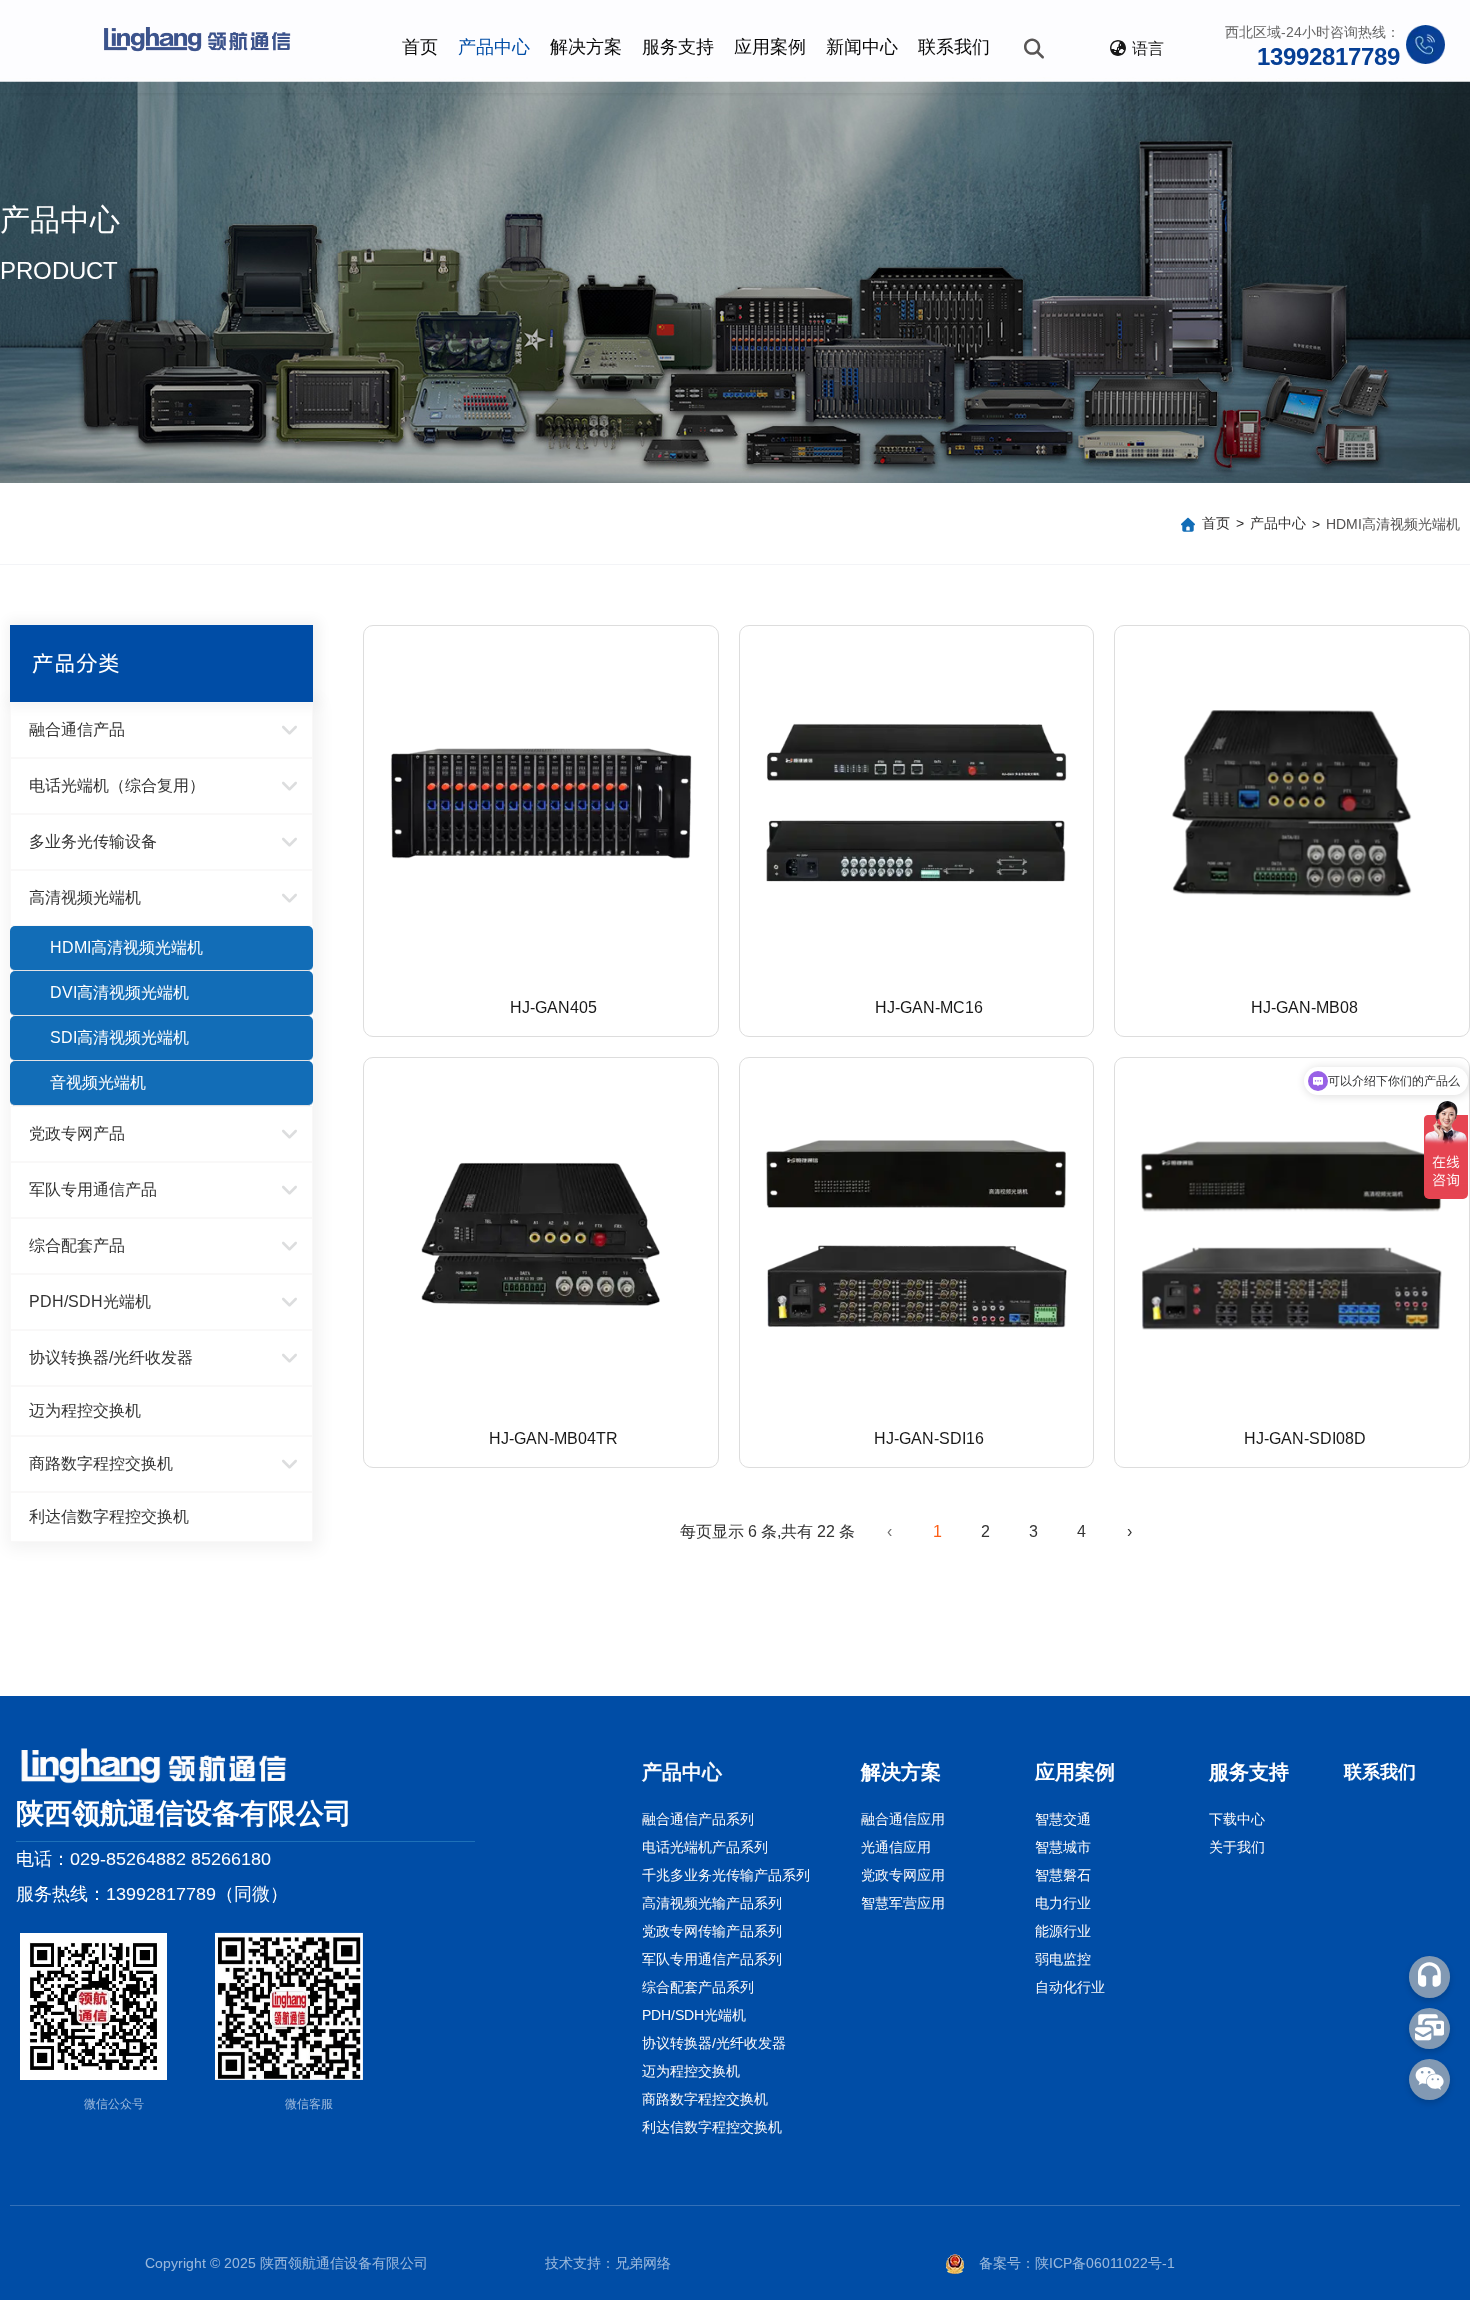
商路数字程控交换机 (101, 1463)
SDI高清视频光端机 (119, 1037)
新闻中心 (862, 47)
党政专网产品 (77, 1133)
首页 (420, 47)
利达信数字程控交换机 (109, 1516)
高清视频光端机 (85, 897)
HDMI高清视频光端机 (126, 947)
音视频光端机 (98, 1082)
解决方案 (586, 47)
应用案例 (770, 47)
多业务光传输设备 (93, 841)
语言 (1148, 48)
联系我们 (954, 47)
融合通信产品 (77, 729)
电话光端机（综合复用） (117, 785)
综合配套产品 (77, 1245)
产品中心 (494, 47)
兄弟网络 (643, 2263)
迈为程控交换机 (85, 1410)
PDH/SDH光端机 (90, 1301)
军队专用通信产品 (93, 1189)
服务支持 (678, 47)
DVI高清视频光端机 (119, 992)
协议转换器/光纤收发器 (111, 1357)
